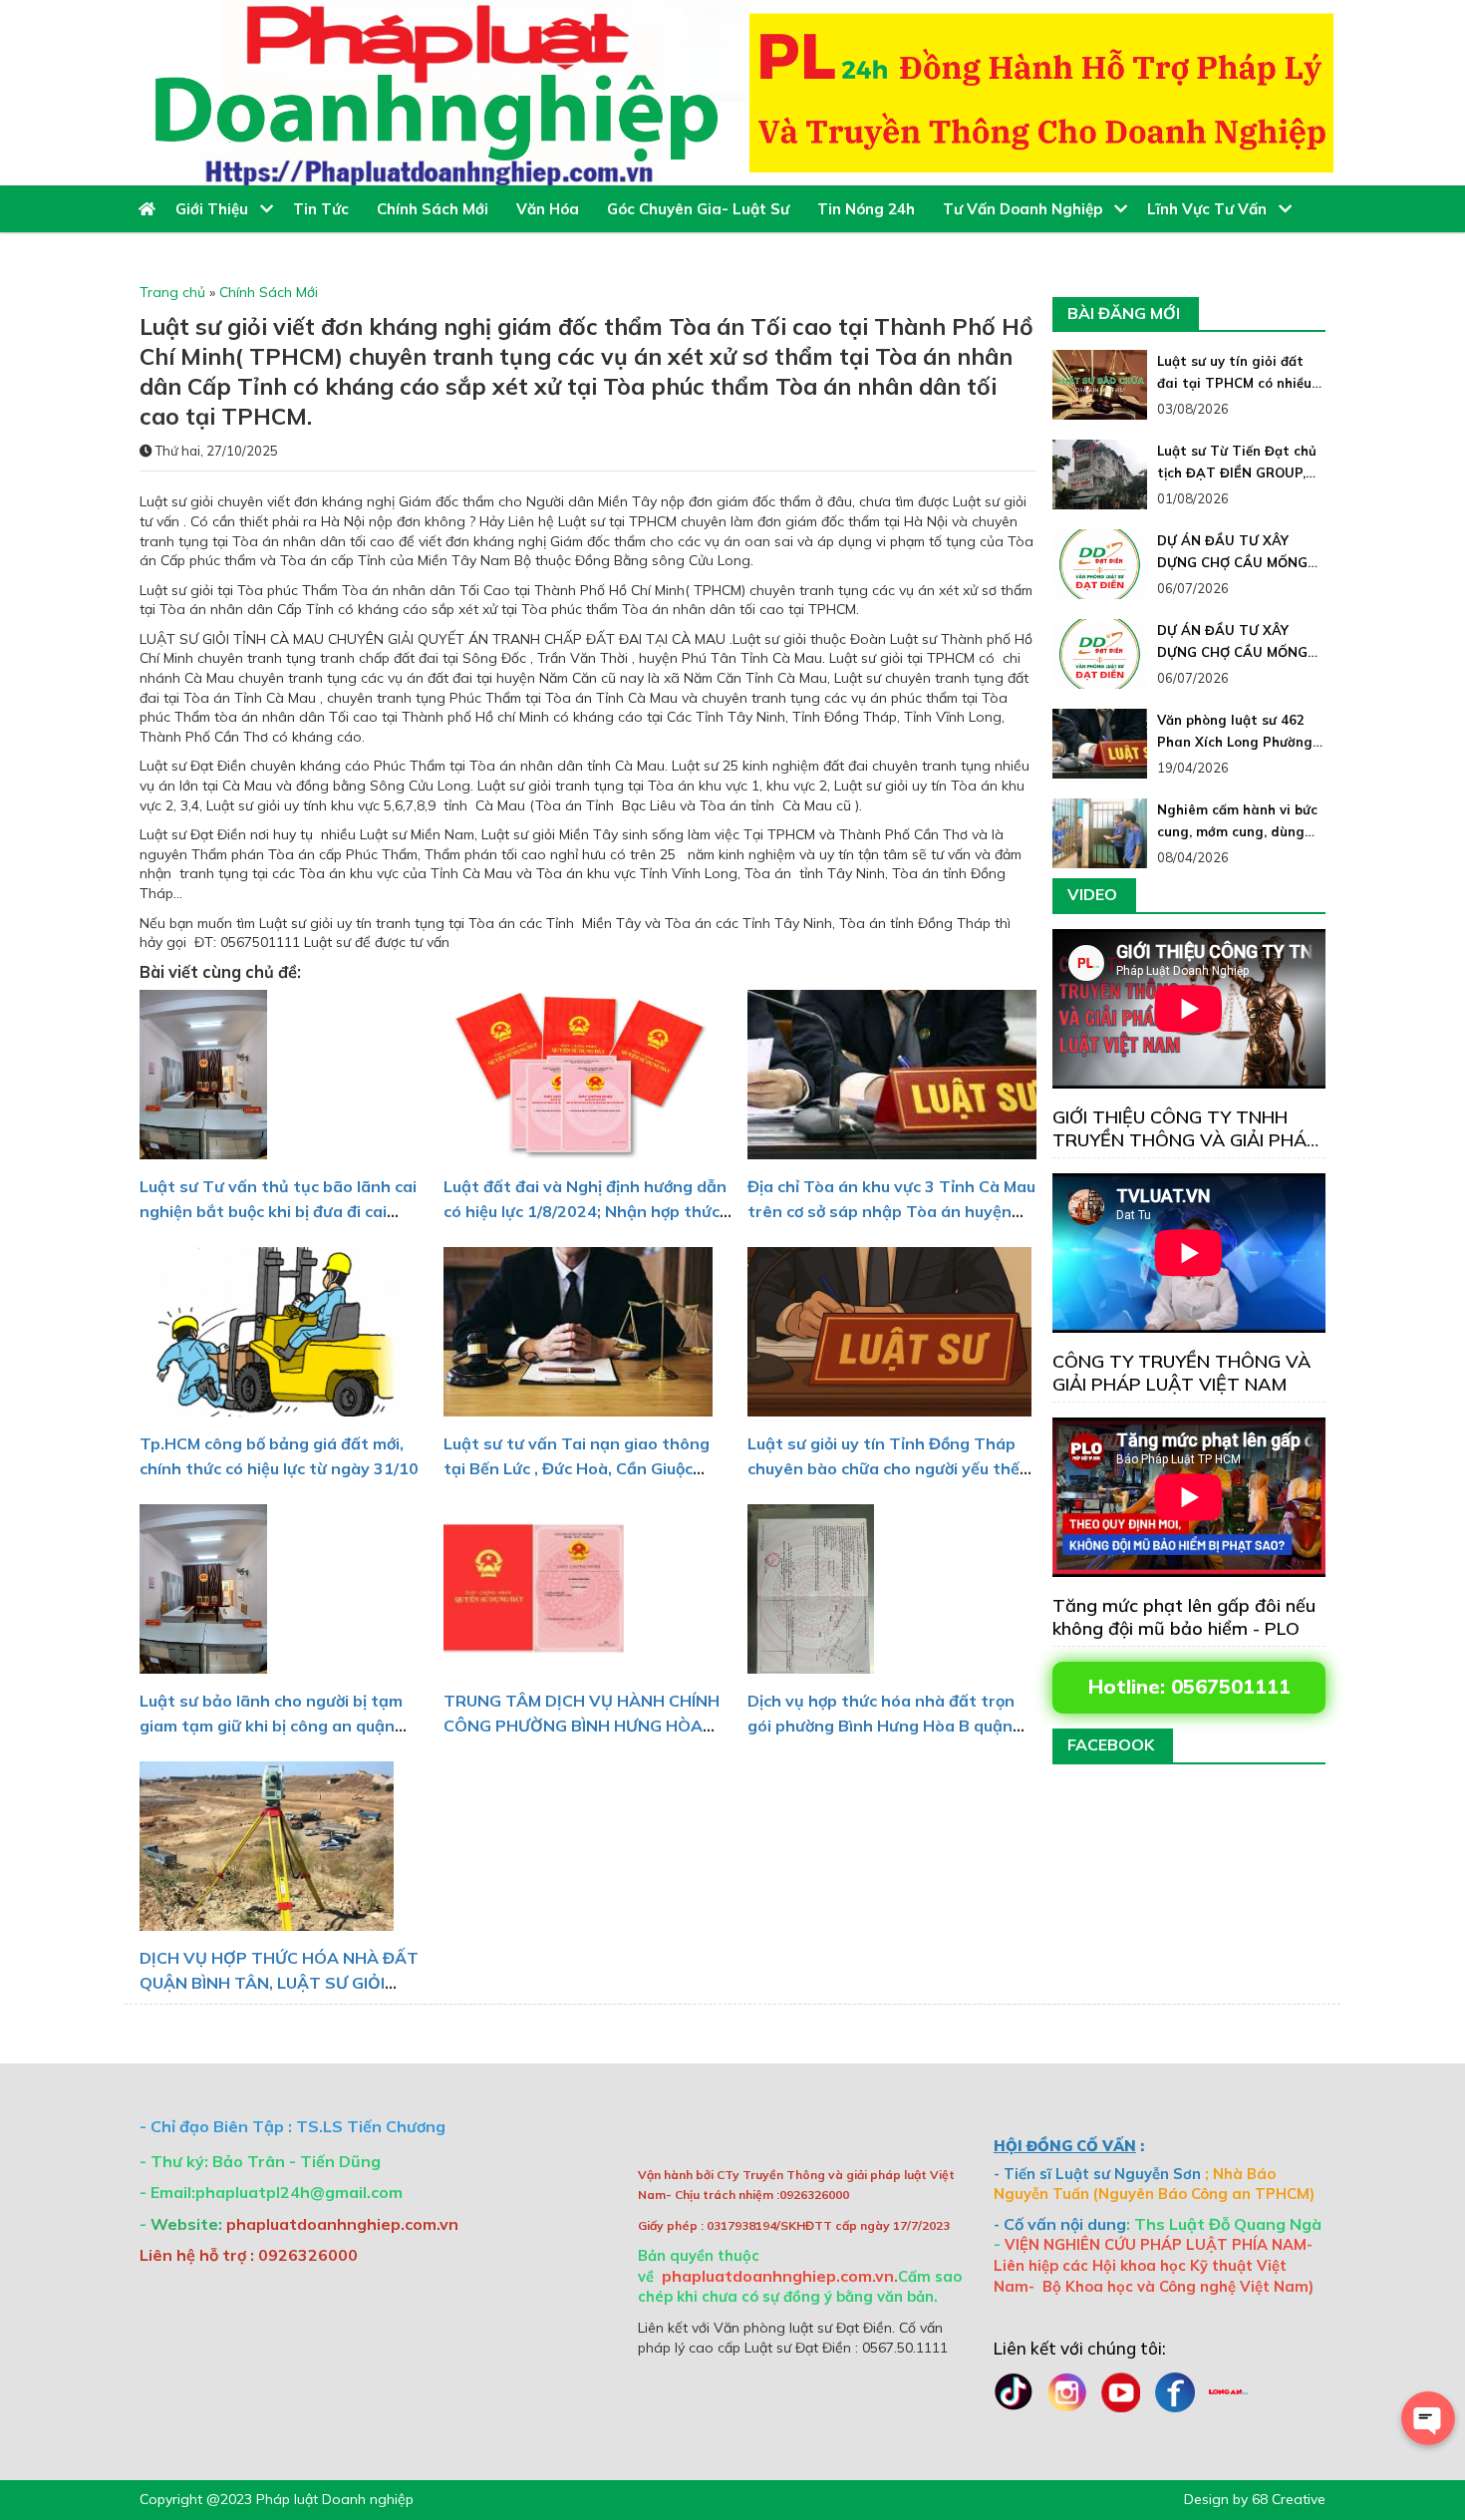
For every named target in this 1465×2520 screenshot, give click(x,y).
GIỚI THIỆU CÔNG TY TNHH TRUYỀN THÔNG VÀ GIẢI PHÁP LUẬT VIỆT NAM (1185, 1140)
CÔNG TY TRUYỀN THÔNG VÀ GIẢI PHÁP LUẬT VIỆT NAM (1181, 1373)
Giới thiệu (218, 209)
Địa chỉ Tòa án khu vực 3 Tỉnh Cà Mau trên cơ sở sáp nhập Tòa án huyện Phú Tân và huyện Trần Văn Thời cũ (891, 1211)
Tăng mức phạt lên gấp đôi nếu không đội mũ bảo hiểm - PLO (1184, 1617)
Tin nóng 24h (870, 209)
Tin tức (325, 209)
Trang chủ (172, 292)
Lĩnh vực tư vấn (1213, 209)
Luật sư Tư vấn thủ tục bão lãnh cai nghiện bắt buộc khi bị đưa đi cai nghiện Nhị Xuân (278, 1211)
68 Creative (1289, 2499)
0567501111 (1231, 1686)
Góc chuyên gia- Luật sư (702, 209)
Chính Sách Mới (437, 209)
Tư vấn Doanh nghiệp (1028, 209)
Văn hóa (552, 209)
